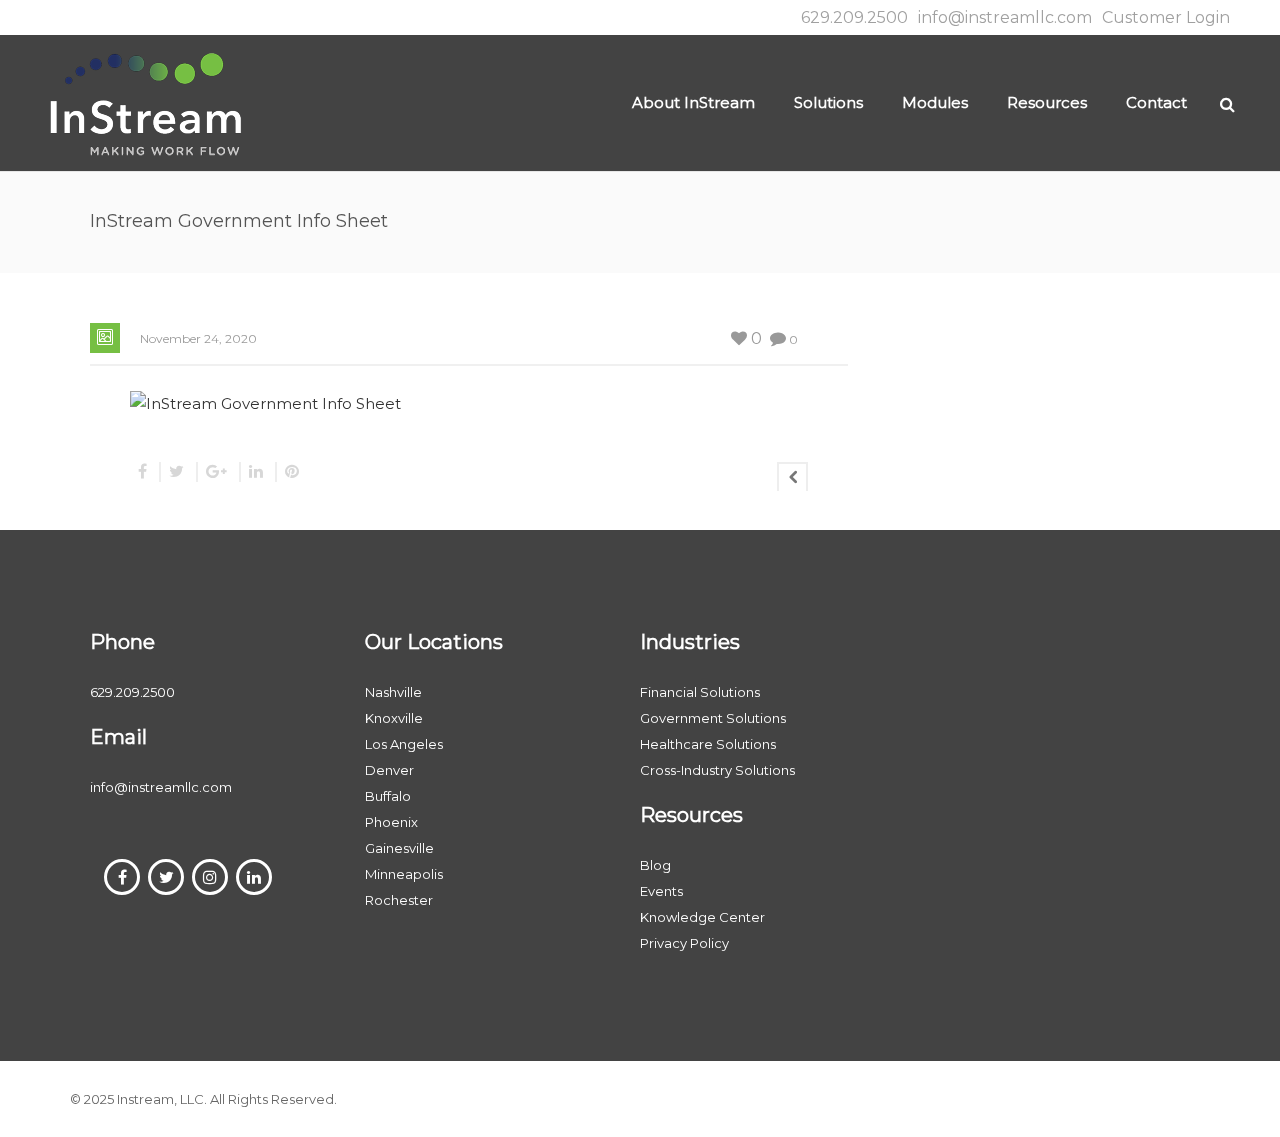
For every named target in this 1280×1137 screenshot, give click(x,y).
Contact (1156, 102)
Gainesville (399, 848)
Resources (1047, 102)
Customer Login (1166, 17)
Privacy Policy (684, 943)
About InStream (693, 102)
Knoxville (394, 718)
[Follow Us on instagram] (210, 877)
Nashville (393, 692)
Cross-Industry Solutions (717, 770)
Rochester (399, 900)
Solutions (828, 102)
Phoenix (391, 822)
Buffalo (388, 796)
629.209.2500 (854, 17)
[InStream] (145, 102)
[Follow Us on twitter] (166, 877)
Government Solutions (713, 718)
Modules (935, 102)
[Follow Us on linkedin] (254, 877)
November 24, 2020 (198, 338)
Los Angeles (404, 744)
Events (661, 891)
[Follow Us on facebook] (122, 877)
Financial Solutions (700, 692)
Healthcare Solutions (708, 744)
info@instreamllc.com (1005, 17)
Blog (655, 865)
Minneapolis (404, 874)
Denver (389, 770)
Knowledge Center (702, 917)
